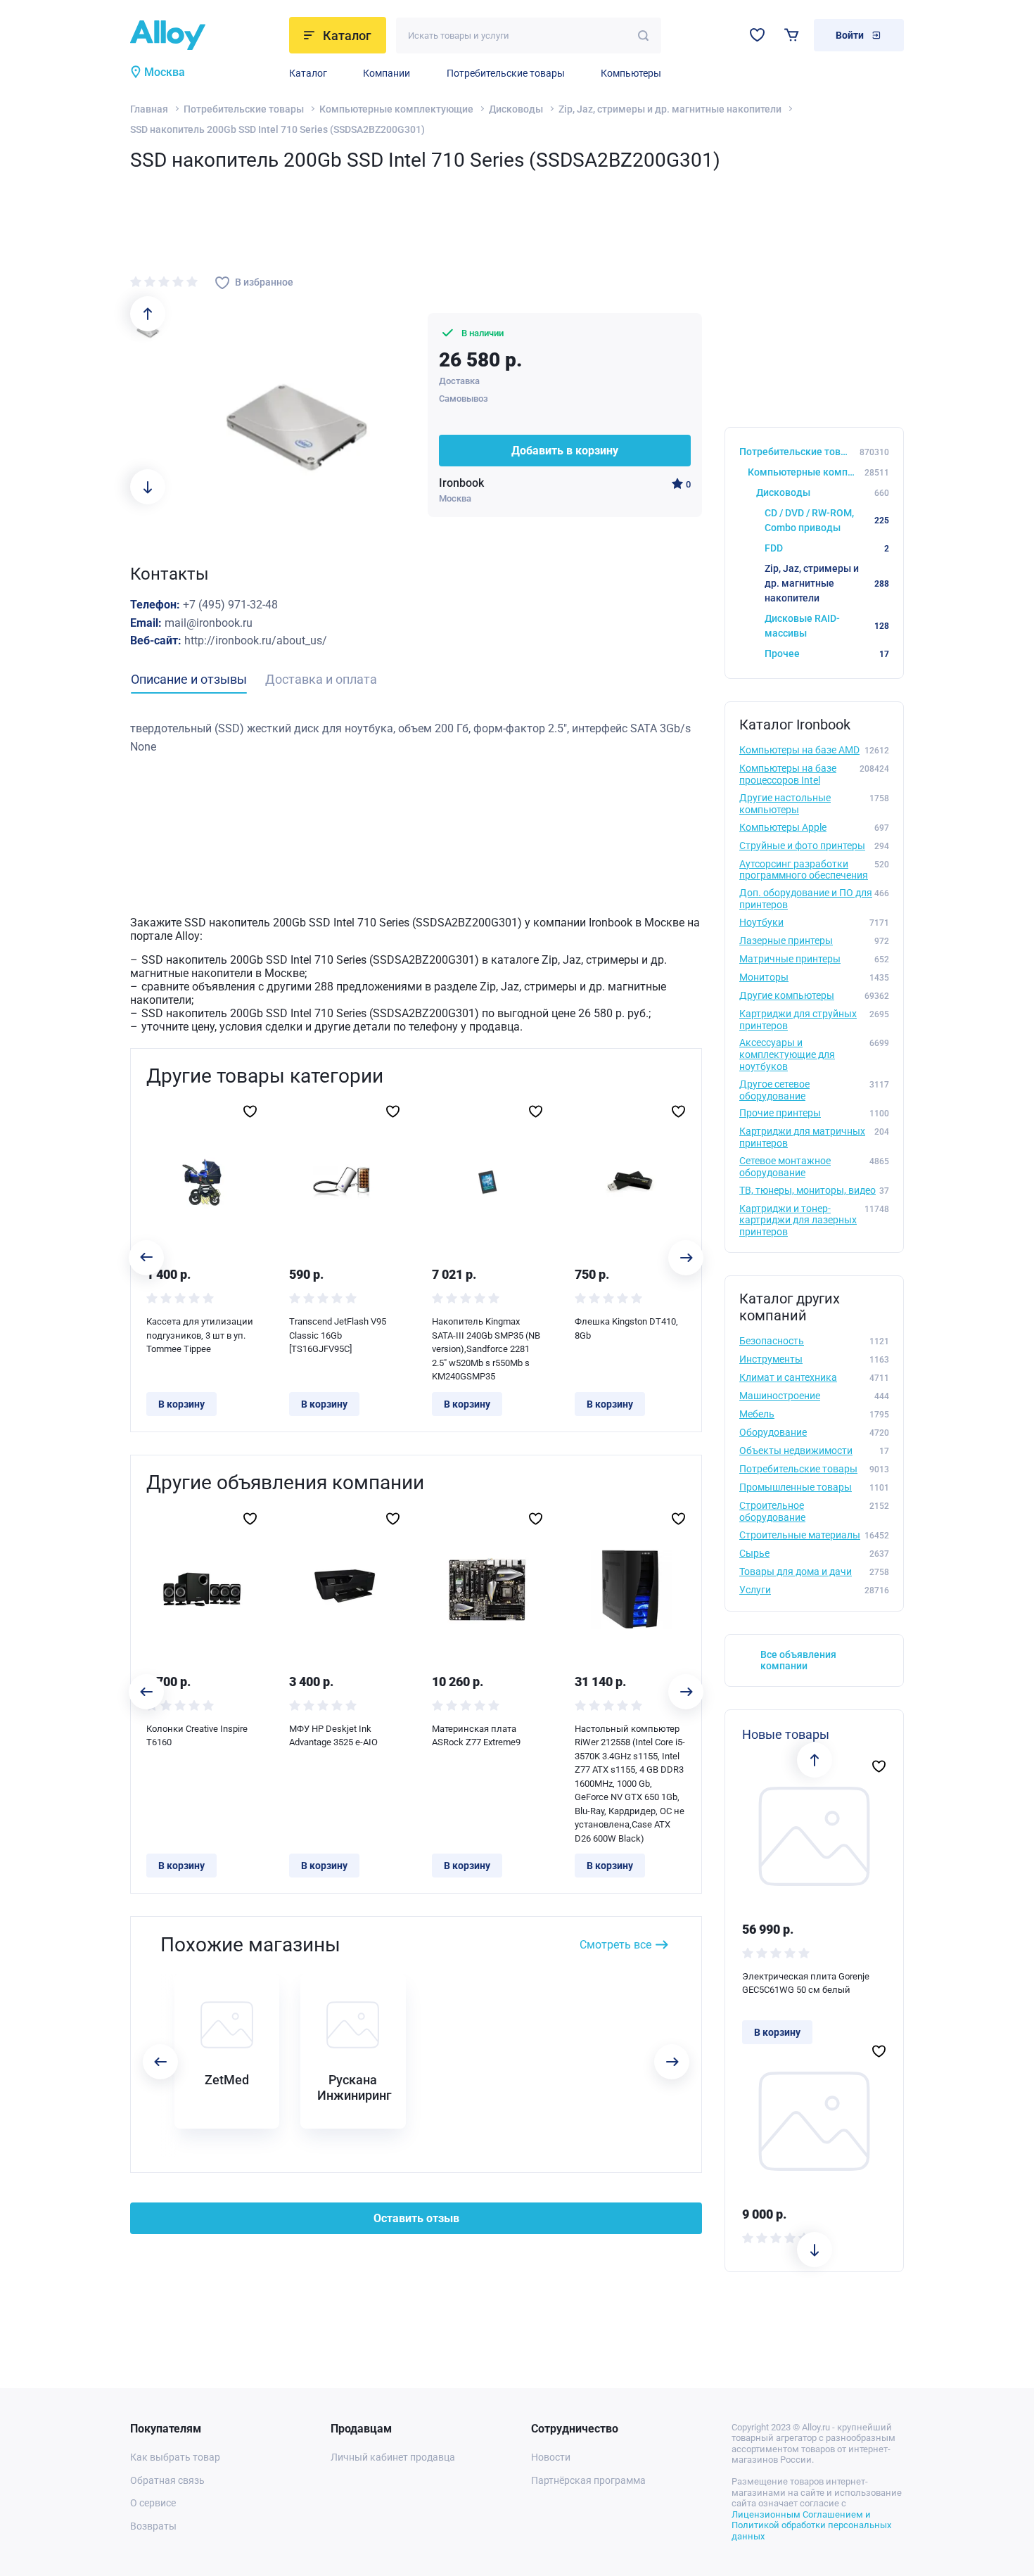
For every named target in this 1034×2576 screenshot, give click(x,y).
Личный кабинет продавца (393, 2457)
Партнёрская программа (588, 2480)
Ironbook (461, 483)
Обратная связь (167, 2480)
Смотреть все (615, 1945)
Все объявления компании (798, 1660)
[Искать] (643, 36)
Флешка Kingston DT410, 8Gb (626, 1328)
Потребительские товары (506, 73)
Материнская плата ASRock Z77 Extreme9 (476, 1736)
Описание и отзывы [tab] (189, 679)
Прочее (827, 653)
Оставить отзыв (416, 2218)
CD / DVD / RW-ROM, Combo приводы (827, 520)
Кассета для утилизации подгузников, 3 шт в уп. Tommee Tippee (200, 1335)
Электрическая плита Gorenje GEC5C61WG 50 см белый (806, 1983)
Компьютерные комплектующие (396, 109)
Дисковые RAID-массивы (827, 626)
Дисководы (516, 109)
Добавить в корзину (565, 451)
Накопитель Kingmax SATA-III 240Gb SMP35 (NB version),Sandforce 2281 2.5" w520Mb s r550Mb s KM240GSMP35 (486, 1349)
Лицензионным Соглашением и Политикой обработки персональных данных (811, 2525)
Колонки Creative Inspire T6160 (197, 1736)
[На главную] (205, 35)
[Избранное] (757, 35)
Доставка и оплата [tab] (321, 679)
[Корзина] (792, 35)
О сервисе (153, 2503)
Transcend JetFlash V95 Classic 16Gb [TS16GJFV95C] (338, 1335)
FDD (827, 548)
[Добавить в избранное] (250, 1111)
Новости (551, 2457)
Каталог (308, 73)
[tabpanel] (416, 738)
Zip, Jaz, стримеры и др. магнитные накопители (670, 109)
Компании (387, 73)
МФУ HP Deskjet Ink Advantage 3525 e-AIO (333, 1736)
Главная (149, 109)
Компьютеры (631, 73)
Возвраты (153, 2526)
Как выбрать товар (175, 2457)
